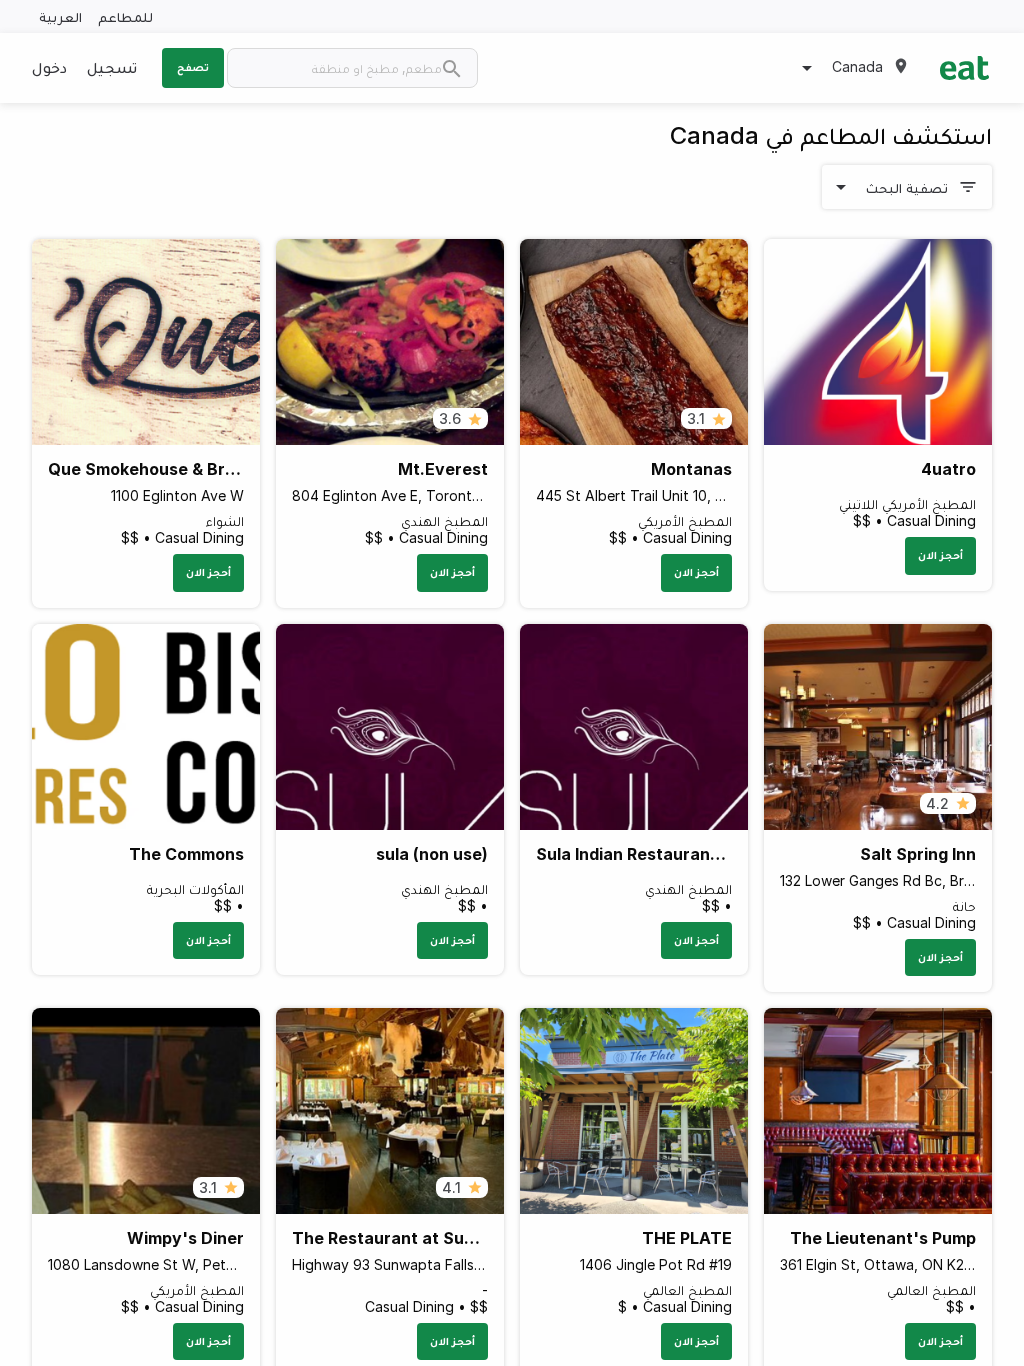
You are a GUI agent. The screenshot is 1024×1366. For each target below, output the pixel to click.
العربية (60, 16)
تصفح (193, 67)
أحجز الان (940, 555)
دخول (49, 67)
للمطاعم (125, 16)
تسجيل (112, 67)
